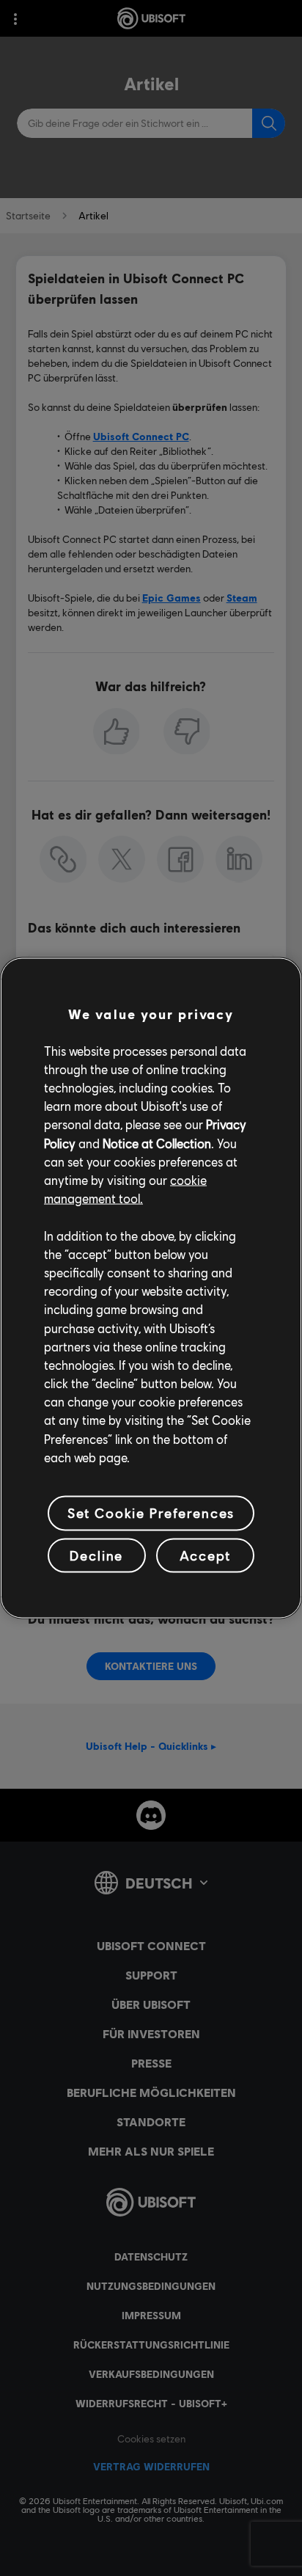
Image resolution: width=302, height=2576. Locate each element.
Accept (205, 1555)
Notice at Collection (157, 1143)
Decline (96, 1555)
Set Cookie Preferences (151, 1513)
